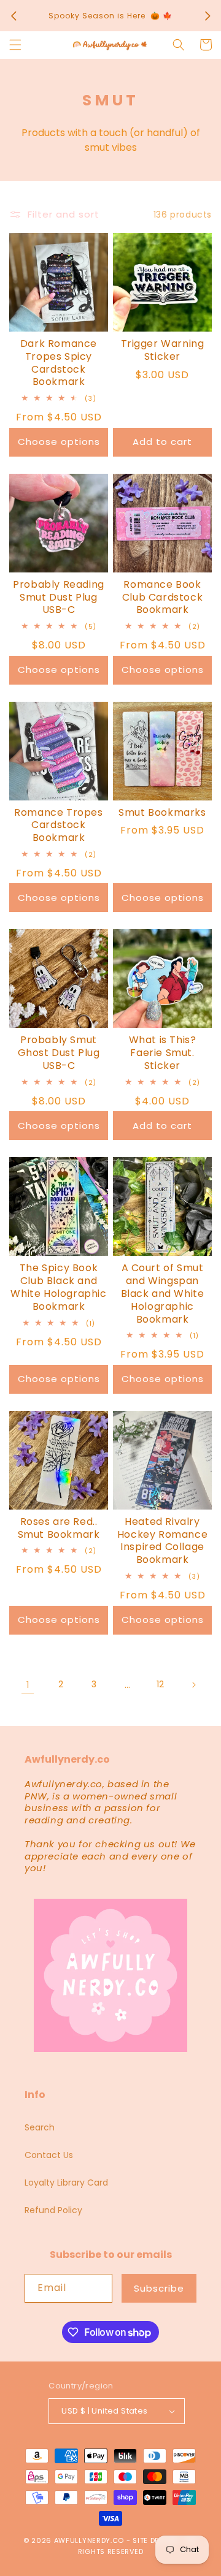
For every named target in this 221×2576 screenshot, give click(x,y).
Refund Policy (53, 2210)
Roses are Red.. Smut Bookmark (59, 1529)
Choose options (59, 442)
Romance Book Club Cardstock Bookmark (162, 598)
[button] (15, 45)
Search (40, 2127)
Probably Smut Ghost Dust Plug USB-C (59, 1053)
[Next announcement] (207, 16)
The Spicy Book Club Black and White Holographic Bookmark (58, 1287)
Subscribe (159, 2288)
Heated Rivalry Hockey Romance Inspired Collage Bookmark (162, 1541)
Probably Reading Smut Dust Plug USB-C (59, 598)
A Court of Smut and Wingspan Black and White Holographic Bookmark (163, 1294)
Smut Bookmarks (162, 813)
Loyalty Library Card (66, 2183)
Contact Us (49, 2155)
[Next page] (193, 1685)
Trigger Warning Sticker (163, 351)
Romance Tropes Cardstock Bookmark (58, 826)
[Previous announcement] (14, 16)
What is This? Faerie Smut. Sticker (163, 1053)
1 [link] (28, 1685)
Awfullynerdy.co (90, 2540)
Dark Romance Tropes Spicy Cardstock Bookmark (59, 363)
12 (160, 1684)
